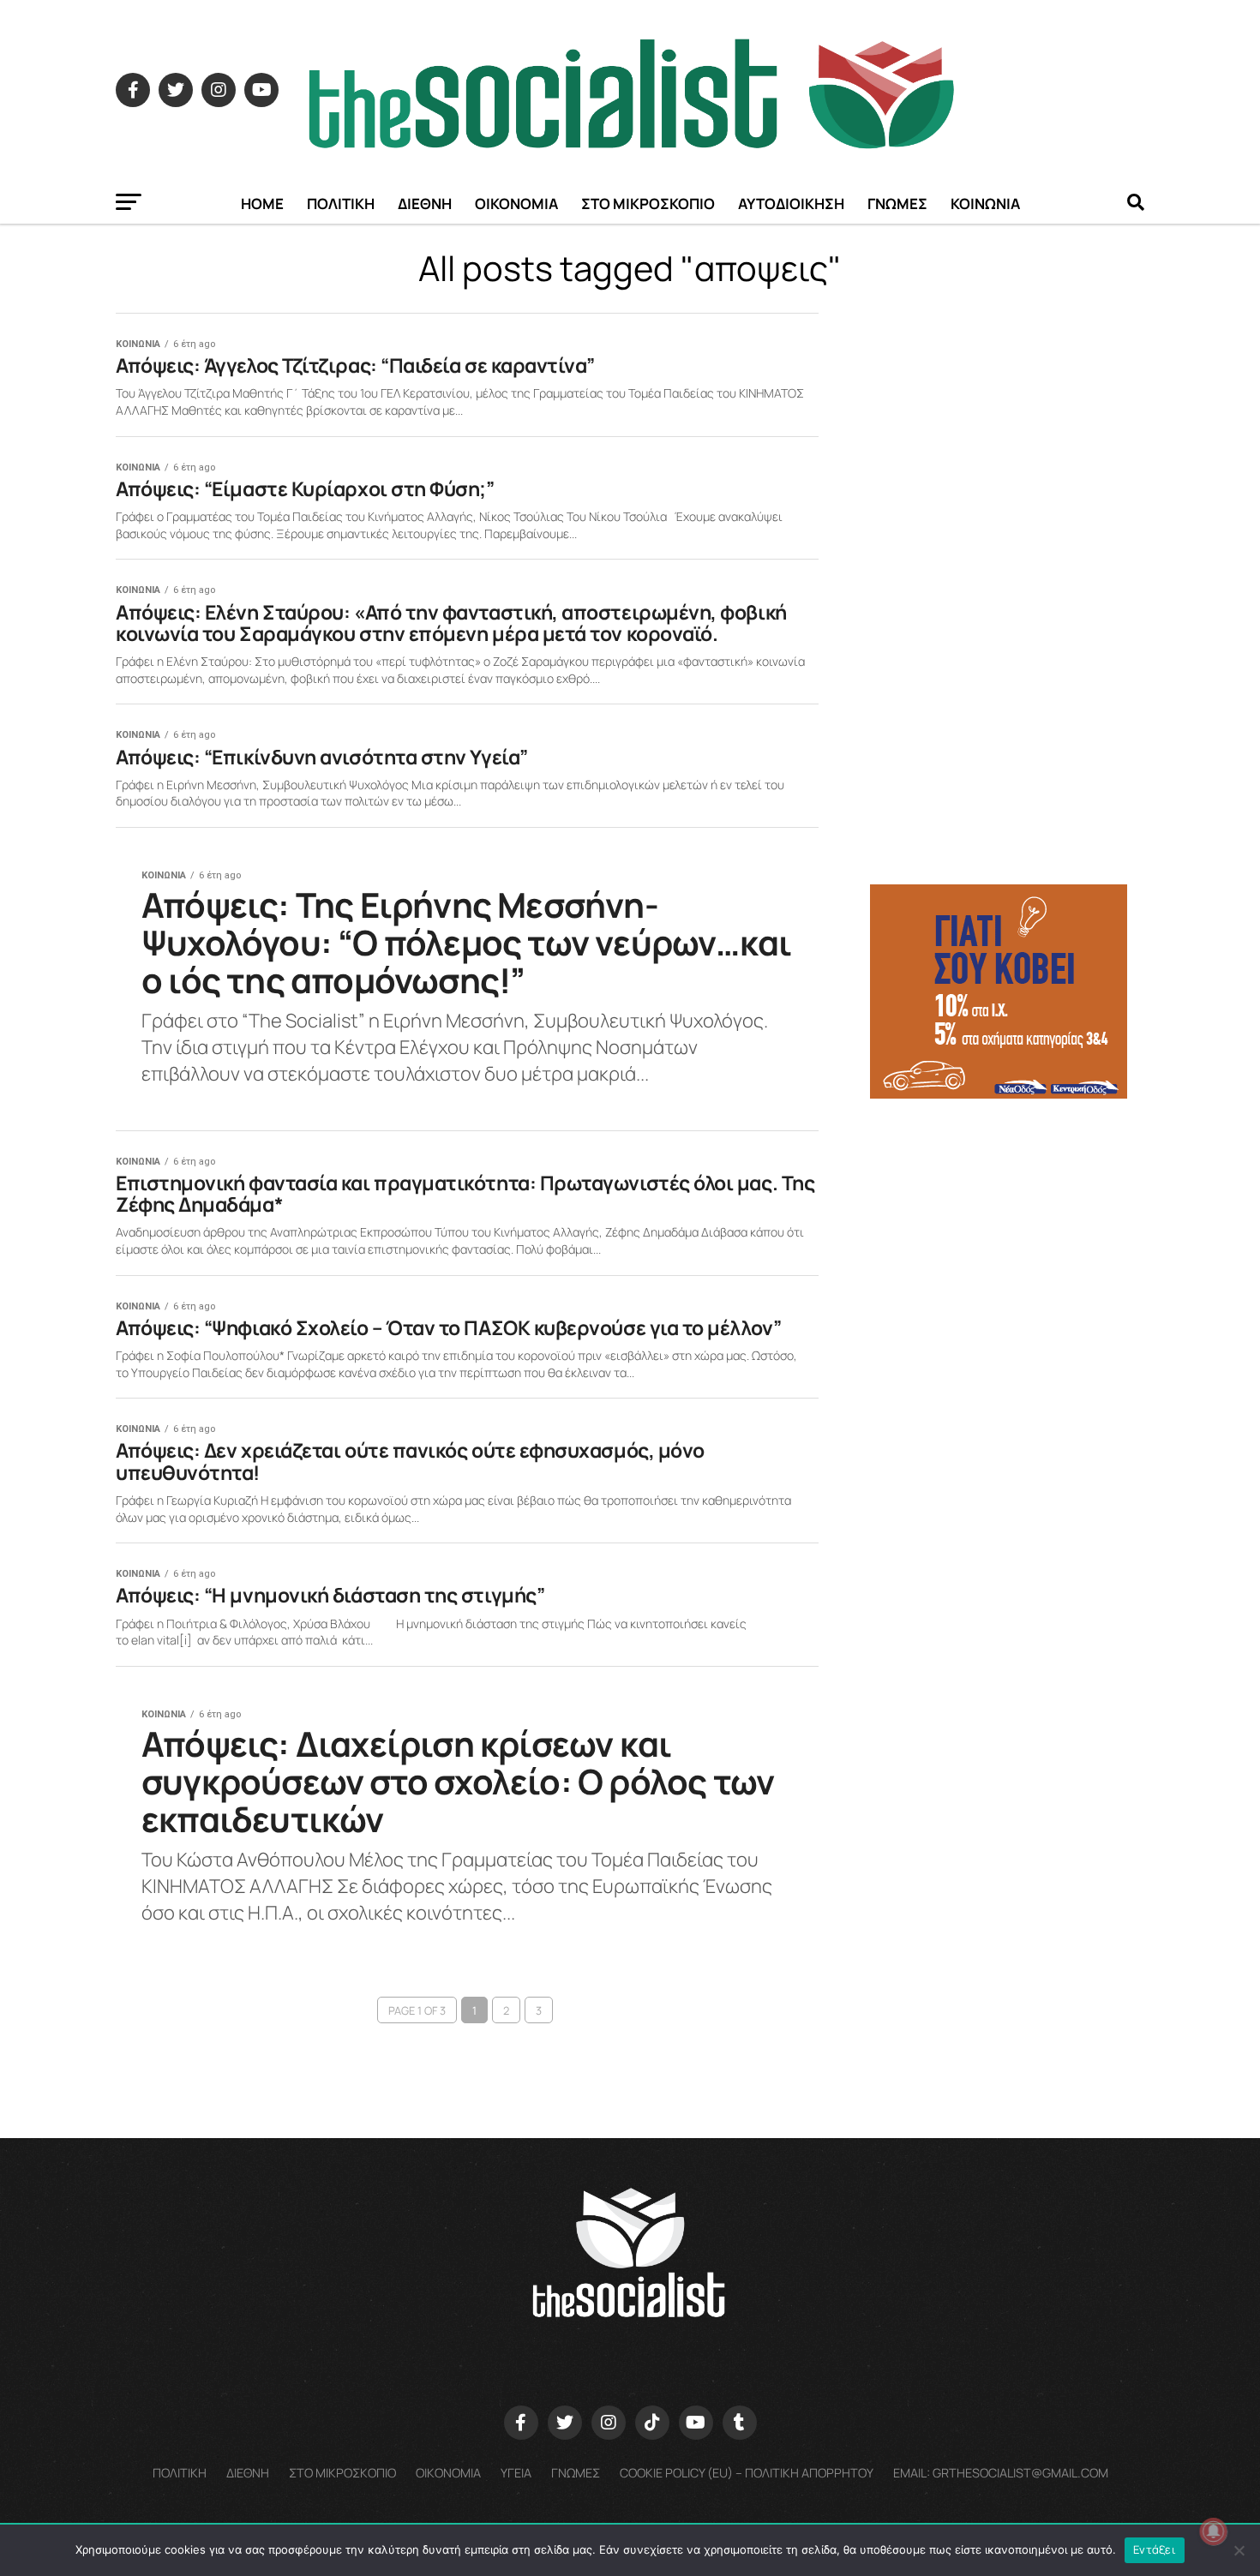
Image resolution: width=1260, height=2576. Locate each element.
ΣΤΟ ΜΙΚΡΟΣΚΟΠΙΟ (648, 204)
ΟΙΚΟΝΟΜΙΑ (516, 204)
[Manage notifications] (1214, 2531)
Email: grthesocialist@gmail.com (1001, 2473)
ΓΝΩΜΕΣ (897, 204)
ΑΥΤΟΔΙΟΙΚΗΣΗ (791, 204)
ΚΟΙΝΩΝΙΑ (985, 204)
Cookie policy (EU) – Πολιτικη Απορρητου (747, 2473)
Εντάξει (1155, 2549)
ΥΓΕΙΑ (516, 2473)
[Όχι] (1239, 2550)
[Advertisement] (1007, 1233)
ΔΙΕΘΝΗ (425, 204)
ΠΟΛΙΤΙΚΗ (341, 204)
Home (262, 204)
